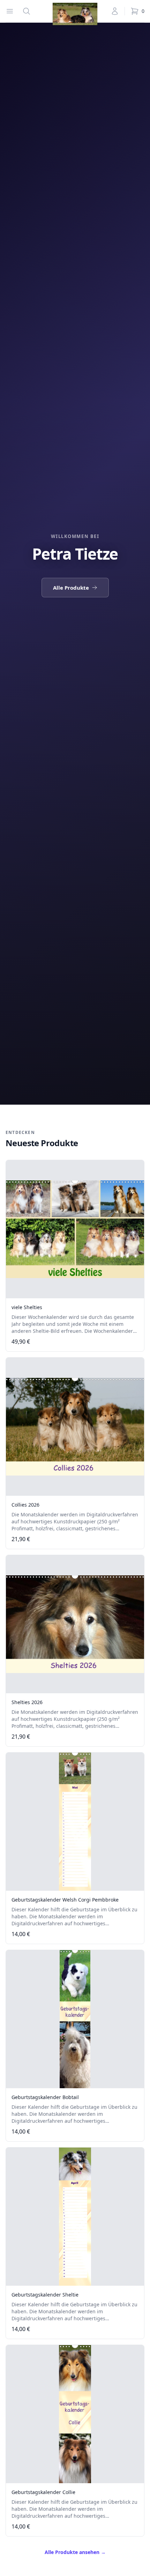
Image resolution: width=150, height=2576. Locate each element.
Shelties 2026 (27, 1702)
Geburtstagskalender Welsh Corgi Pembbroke (65, 1900)
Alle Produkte (71, 588)
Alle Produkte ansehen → (75, 2552)
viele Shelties (27, 1307)
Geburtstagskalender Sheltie (45, 2295)
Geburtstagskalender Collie (43, 2492)
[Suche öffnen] (27, 11)
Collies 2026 (25, 1505)
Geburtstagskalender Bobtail (45, 2097)
